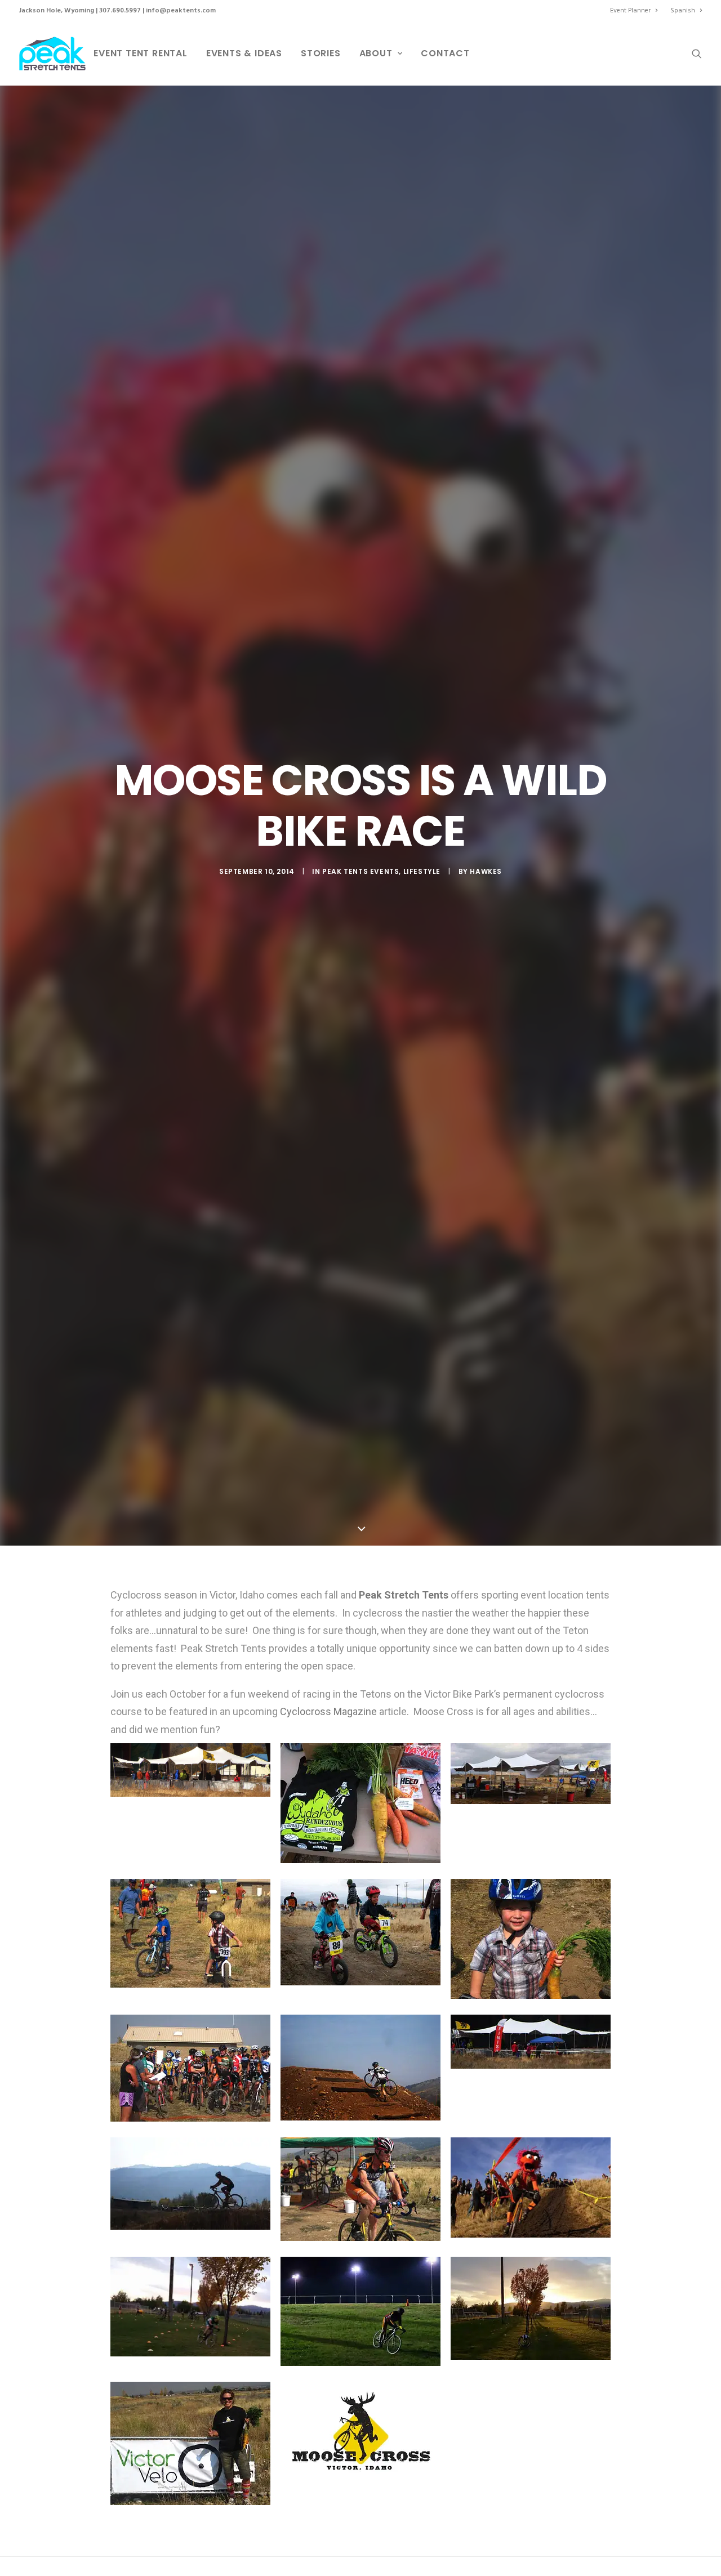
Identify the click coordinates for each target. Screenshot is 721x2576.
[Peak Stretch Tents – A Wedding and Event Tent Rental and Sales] (52, 53)
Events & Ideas (244, 53)
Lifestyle (422, 871)
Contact (445, 53)
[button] (697, 53)
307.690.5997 (120, 11)
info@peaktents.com (181, 11)
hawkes (486, 871)
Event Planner (630, 11)
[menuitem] (636, 11)
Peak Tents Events (360, 871)
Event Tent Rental (141, 53)
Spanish (683, 11)
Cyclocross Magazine (328, 1711)
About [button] (376, 53)
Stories (321, 53)
